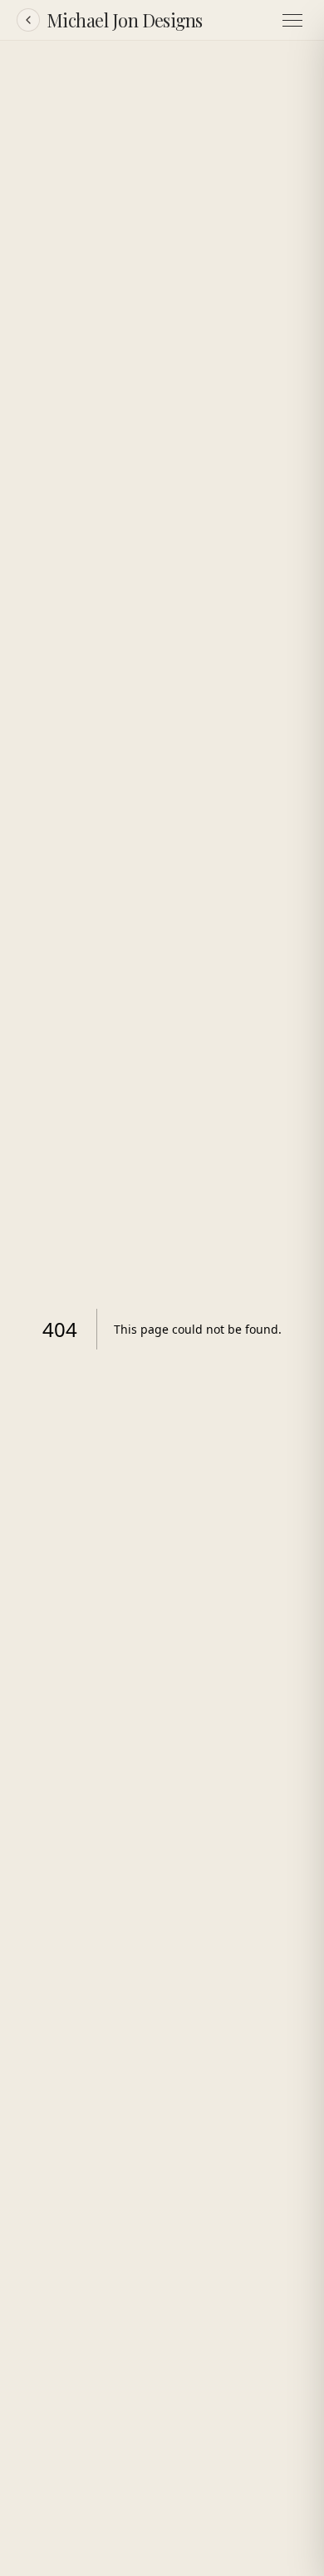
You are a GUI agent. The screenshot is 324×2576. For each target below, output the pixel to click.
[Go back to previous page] (28, 20)
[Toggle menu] (292, 20)
